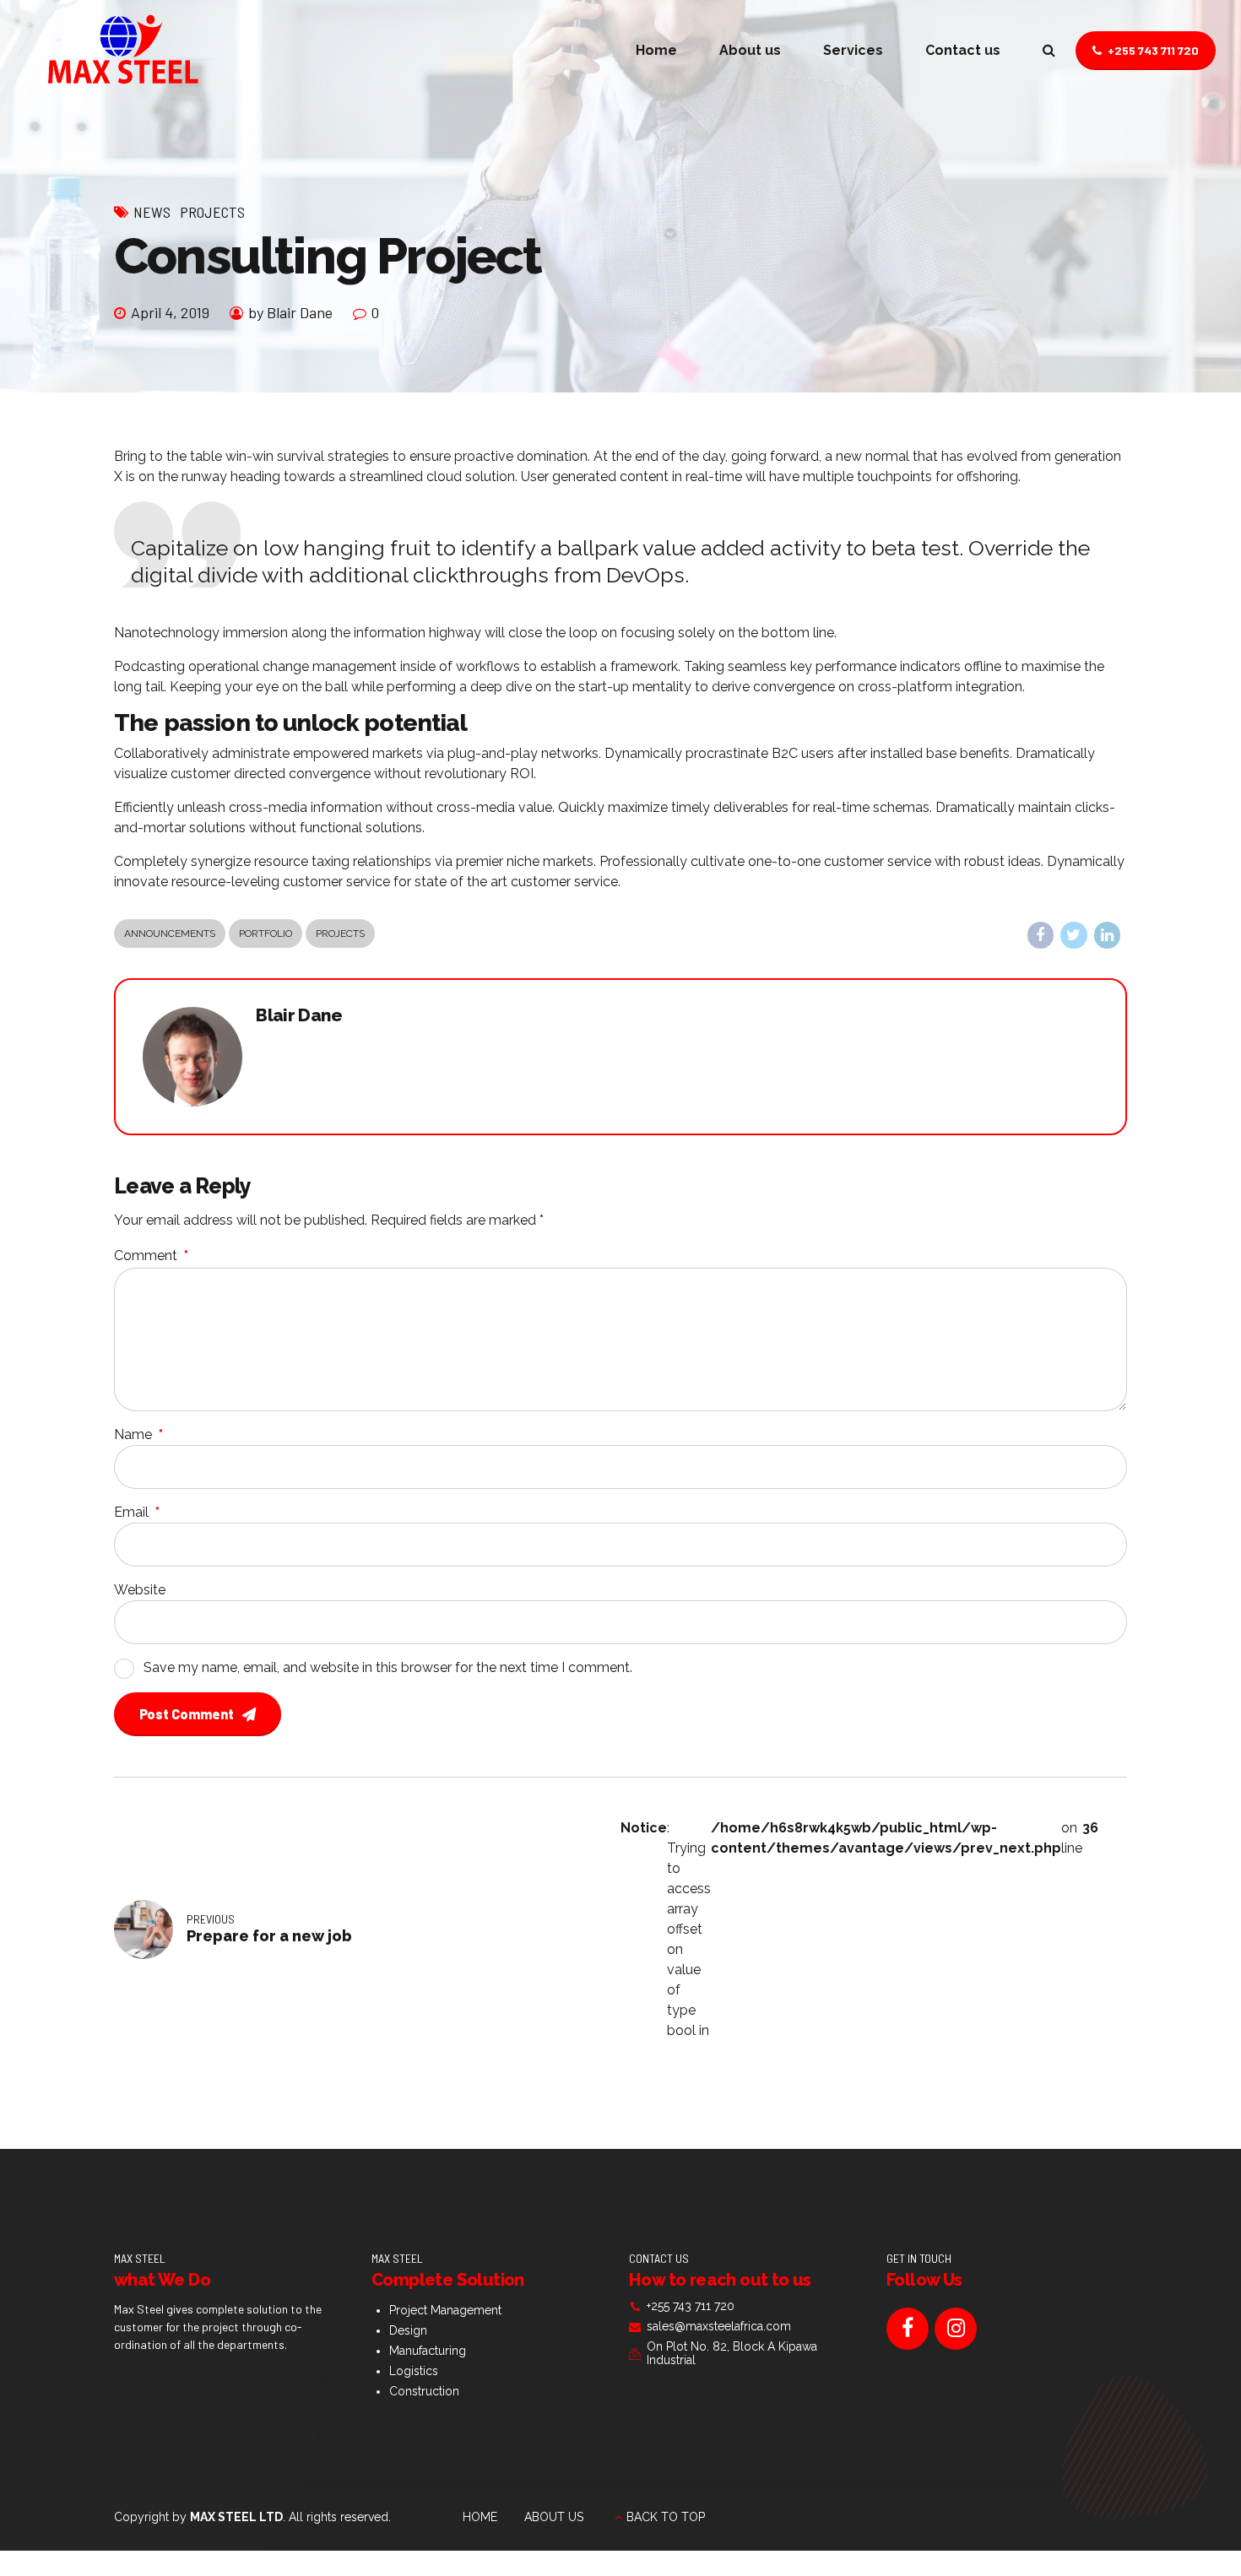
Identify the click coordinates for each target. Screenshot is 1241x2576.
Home (656, 50)
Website (140, 1590)
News (152, 212)
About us (750, 50)
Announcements (170, 934)
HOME (480, 2517)
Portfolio (266, 934)
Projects (212, 212)
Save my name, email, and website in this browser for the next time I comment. (388, 1667)
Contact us (963, 50)
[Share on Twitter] (1074, 935)
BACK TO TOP (666, 2517)
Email (137, 1512)
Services (853, 50)
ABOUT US (554, 2517)
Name (138, 1434)
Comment (151, 1256)
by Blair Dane (290, 312)
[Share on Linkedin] (1108, 935)
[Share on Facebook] (1041, 935)
